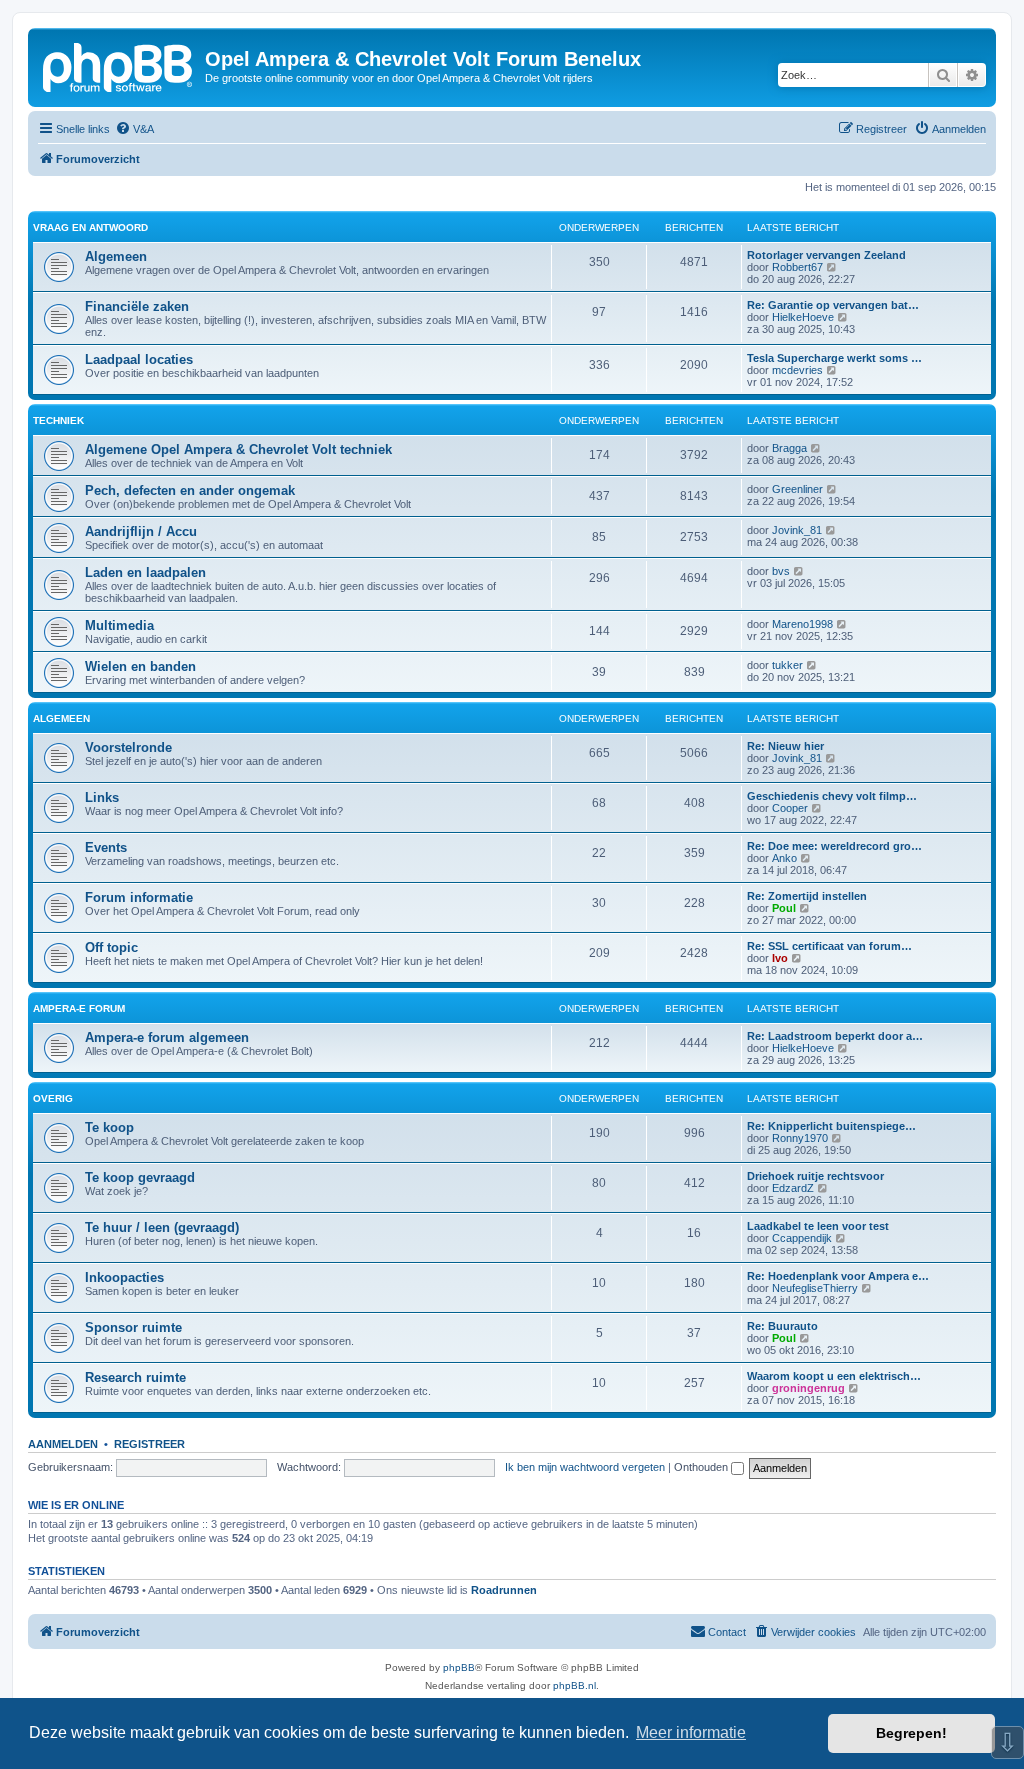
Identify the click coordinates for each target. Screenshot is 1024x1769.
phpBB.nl (574, 1685)
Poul (784, 908)
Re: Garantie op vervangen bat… (833, 305)
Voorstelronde (128, 747)
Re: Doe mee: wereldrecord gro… (834, 846)
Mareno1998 (802, 624)
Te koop (109, 1127)
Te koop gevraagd (140, 1177)
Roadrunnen (504, 1590)
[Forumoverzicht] (119, 65)
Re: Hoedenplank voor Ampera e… (838, 1276)
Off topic (111, 947)
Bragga (789, 448)
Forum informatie (139, 897)
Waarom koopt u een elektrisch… (834, 1376)
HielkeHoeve (803, 317)
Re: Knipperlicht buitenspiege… (831, 1126)
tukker (787, 665)
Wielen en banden (140, 666)
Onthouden (702, 1467)
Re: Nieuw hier (785, 746)
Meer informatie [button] (691, 1732)
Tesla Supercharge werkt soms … (834, 358)
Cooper (790, 808)
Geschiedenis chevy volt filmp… (832, 796)
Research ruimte (135, 1377)
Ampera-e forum (79, 1008)
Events (106, 847)
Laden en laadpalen (145, 572)
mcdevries (797, 370)
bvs (781, 571)
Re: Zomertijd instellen (807, 896)
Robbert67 (797, 267)
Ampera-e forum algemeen (167, 1037)
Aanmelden (63, 1444)
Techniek (58, 420)
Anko (784, 858)
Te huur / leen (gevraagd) (162, 1227)
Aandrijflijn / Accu (141, 531)
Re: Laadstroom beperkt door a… (835, 1036)
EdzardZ (793, 1188)
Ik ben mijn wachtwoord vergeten (585, 1467)
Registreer (149, 1444)
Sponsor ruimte (133, 1327)
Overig (53, 1098)
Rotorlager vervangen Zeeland (826, 255)
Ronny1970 (800, 1138)
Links (102, 797)
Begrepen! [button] (911, 1733)
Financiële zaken (137, 306)
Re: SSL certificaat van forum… (829, 946)
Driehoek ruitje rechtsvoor (815, 1176)
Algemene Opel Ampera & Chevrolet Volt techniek (238, 449)
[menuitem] (134, 129)
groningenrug (808, 1388)
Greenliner (797, 489)
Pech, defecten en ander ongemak (190, 490)
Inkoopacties (124, 1277)
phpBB (459, 1667)
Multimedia (119, 625)
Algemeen (116, 256)
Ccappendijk (802, 1238)
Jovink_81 (797, 530)
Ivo (780, 958)
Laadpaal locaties (139, 359)
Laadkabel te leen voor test (818, 1226)
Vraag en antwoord (90, 227)
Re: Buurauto (782, 1326)
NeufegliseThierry (815, 1288)
